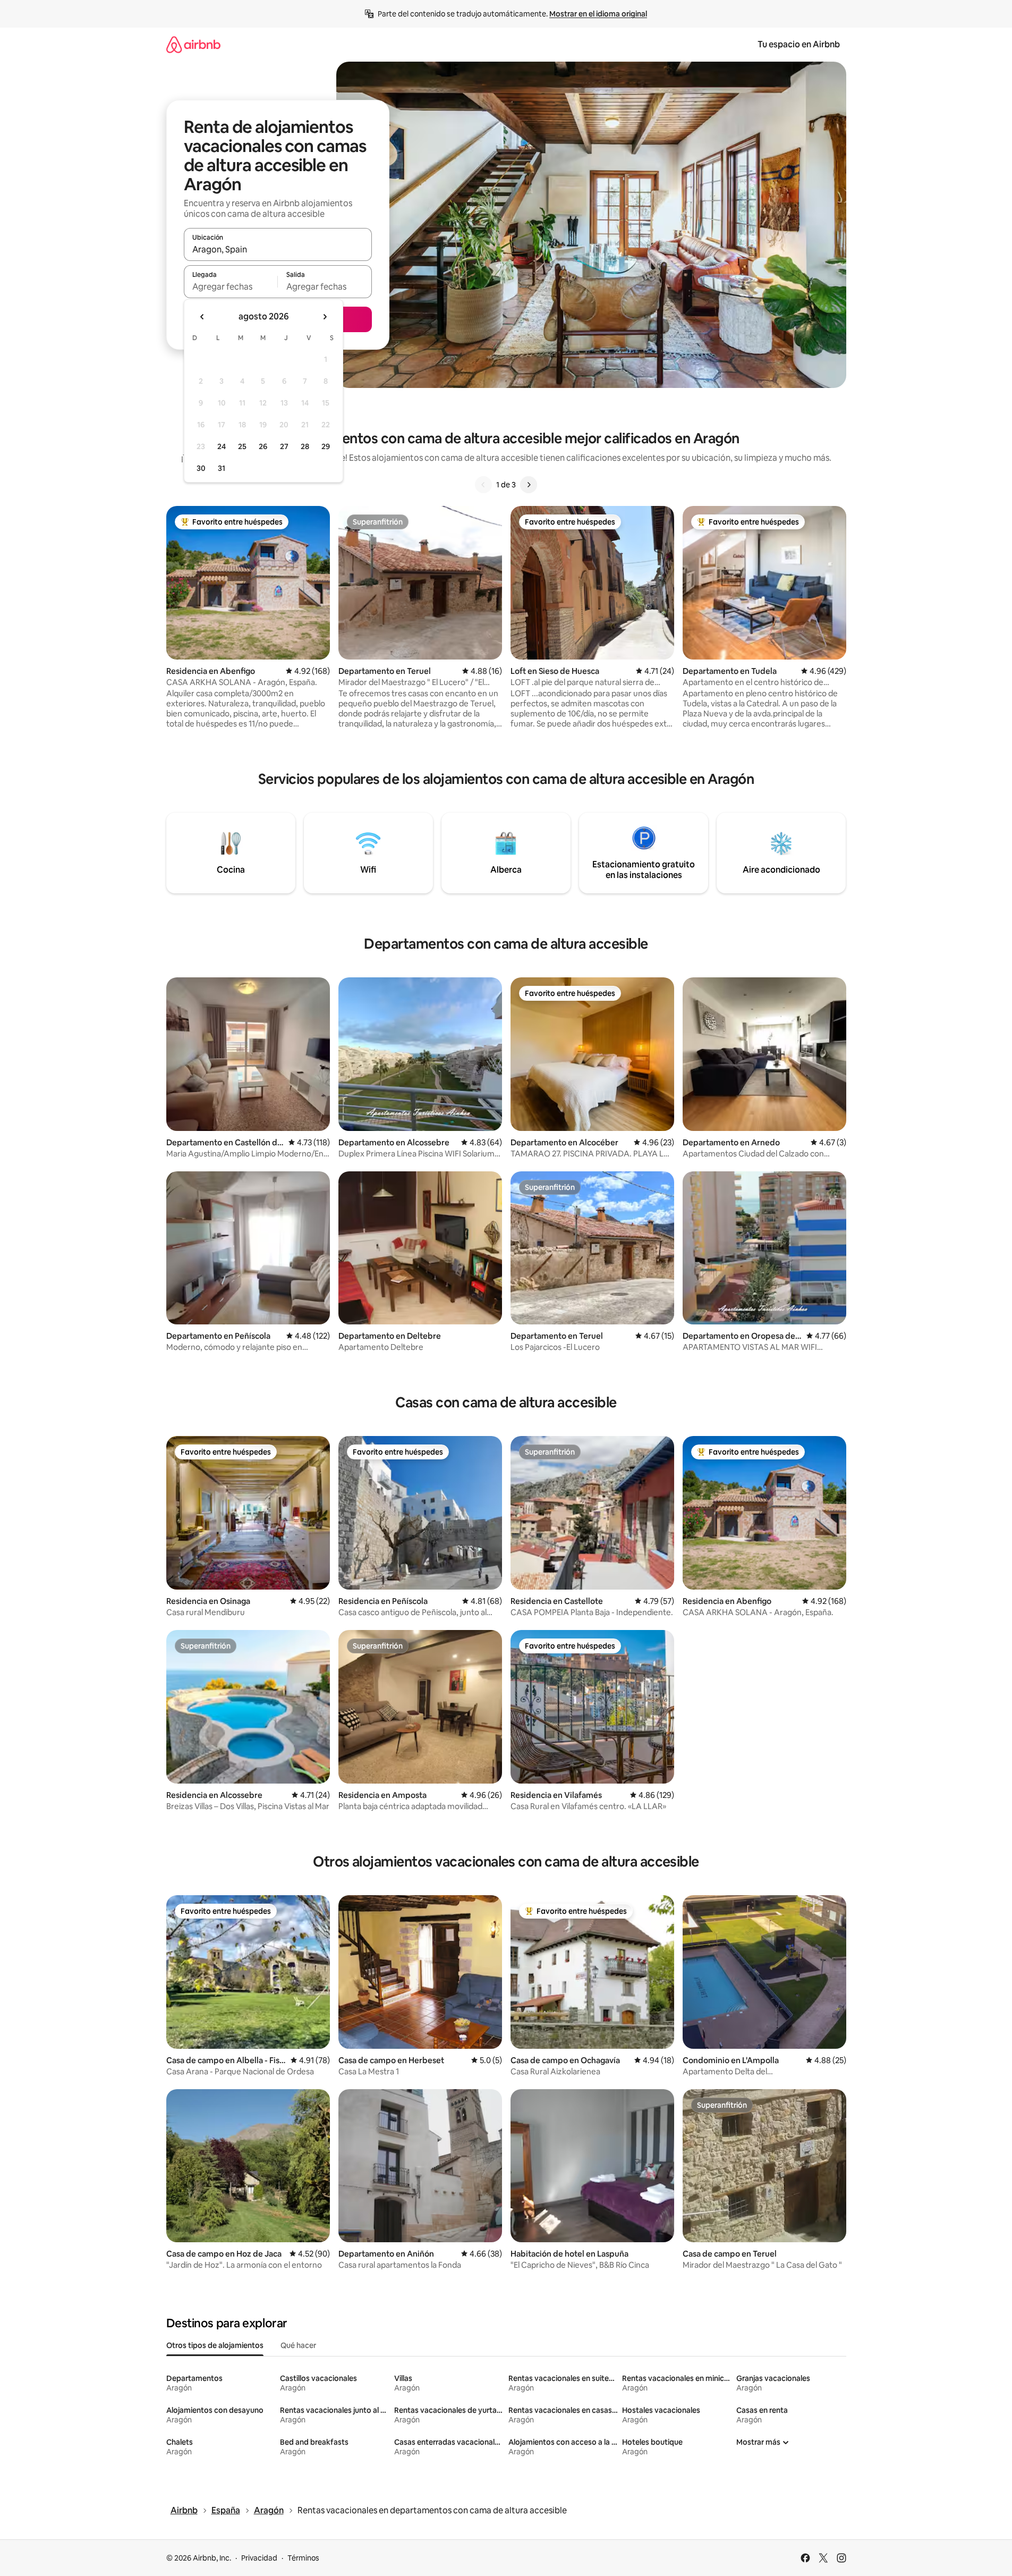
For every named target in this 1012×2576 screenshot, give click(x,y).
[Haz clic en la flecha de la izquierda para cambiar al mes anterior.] (202, 317)
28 (305, 446)
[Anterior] (483, 485)
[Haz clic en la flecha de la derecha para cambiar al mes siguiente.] (325, 317)
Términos (303, 2558)
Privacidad (259, 2558)
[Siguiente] (529, 485)
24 (222, 446)
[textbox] (231, 286)
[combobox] (278, 249)
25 (242, 446)
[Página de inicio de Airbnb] (193, 44)
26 (263, 446)
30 (201, 468)
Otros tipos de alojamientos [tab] (215, 2345)
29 (326, 446)
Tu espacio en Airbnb (799, 44)
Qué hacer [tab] (298, 2345)
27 (284, 446)
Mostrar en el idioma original (598, 14)
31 (222, 468)
